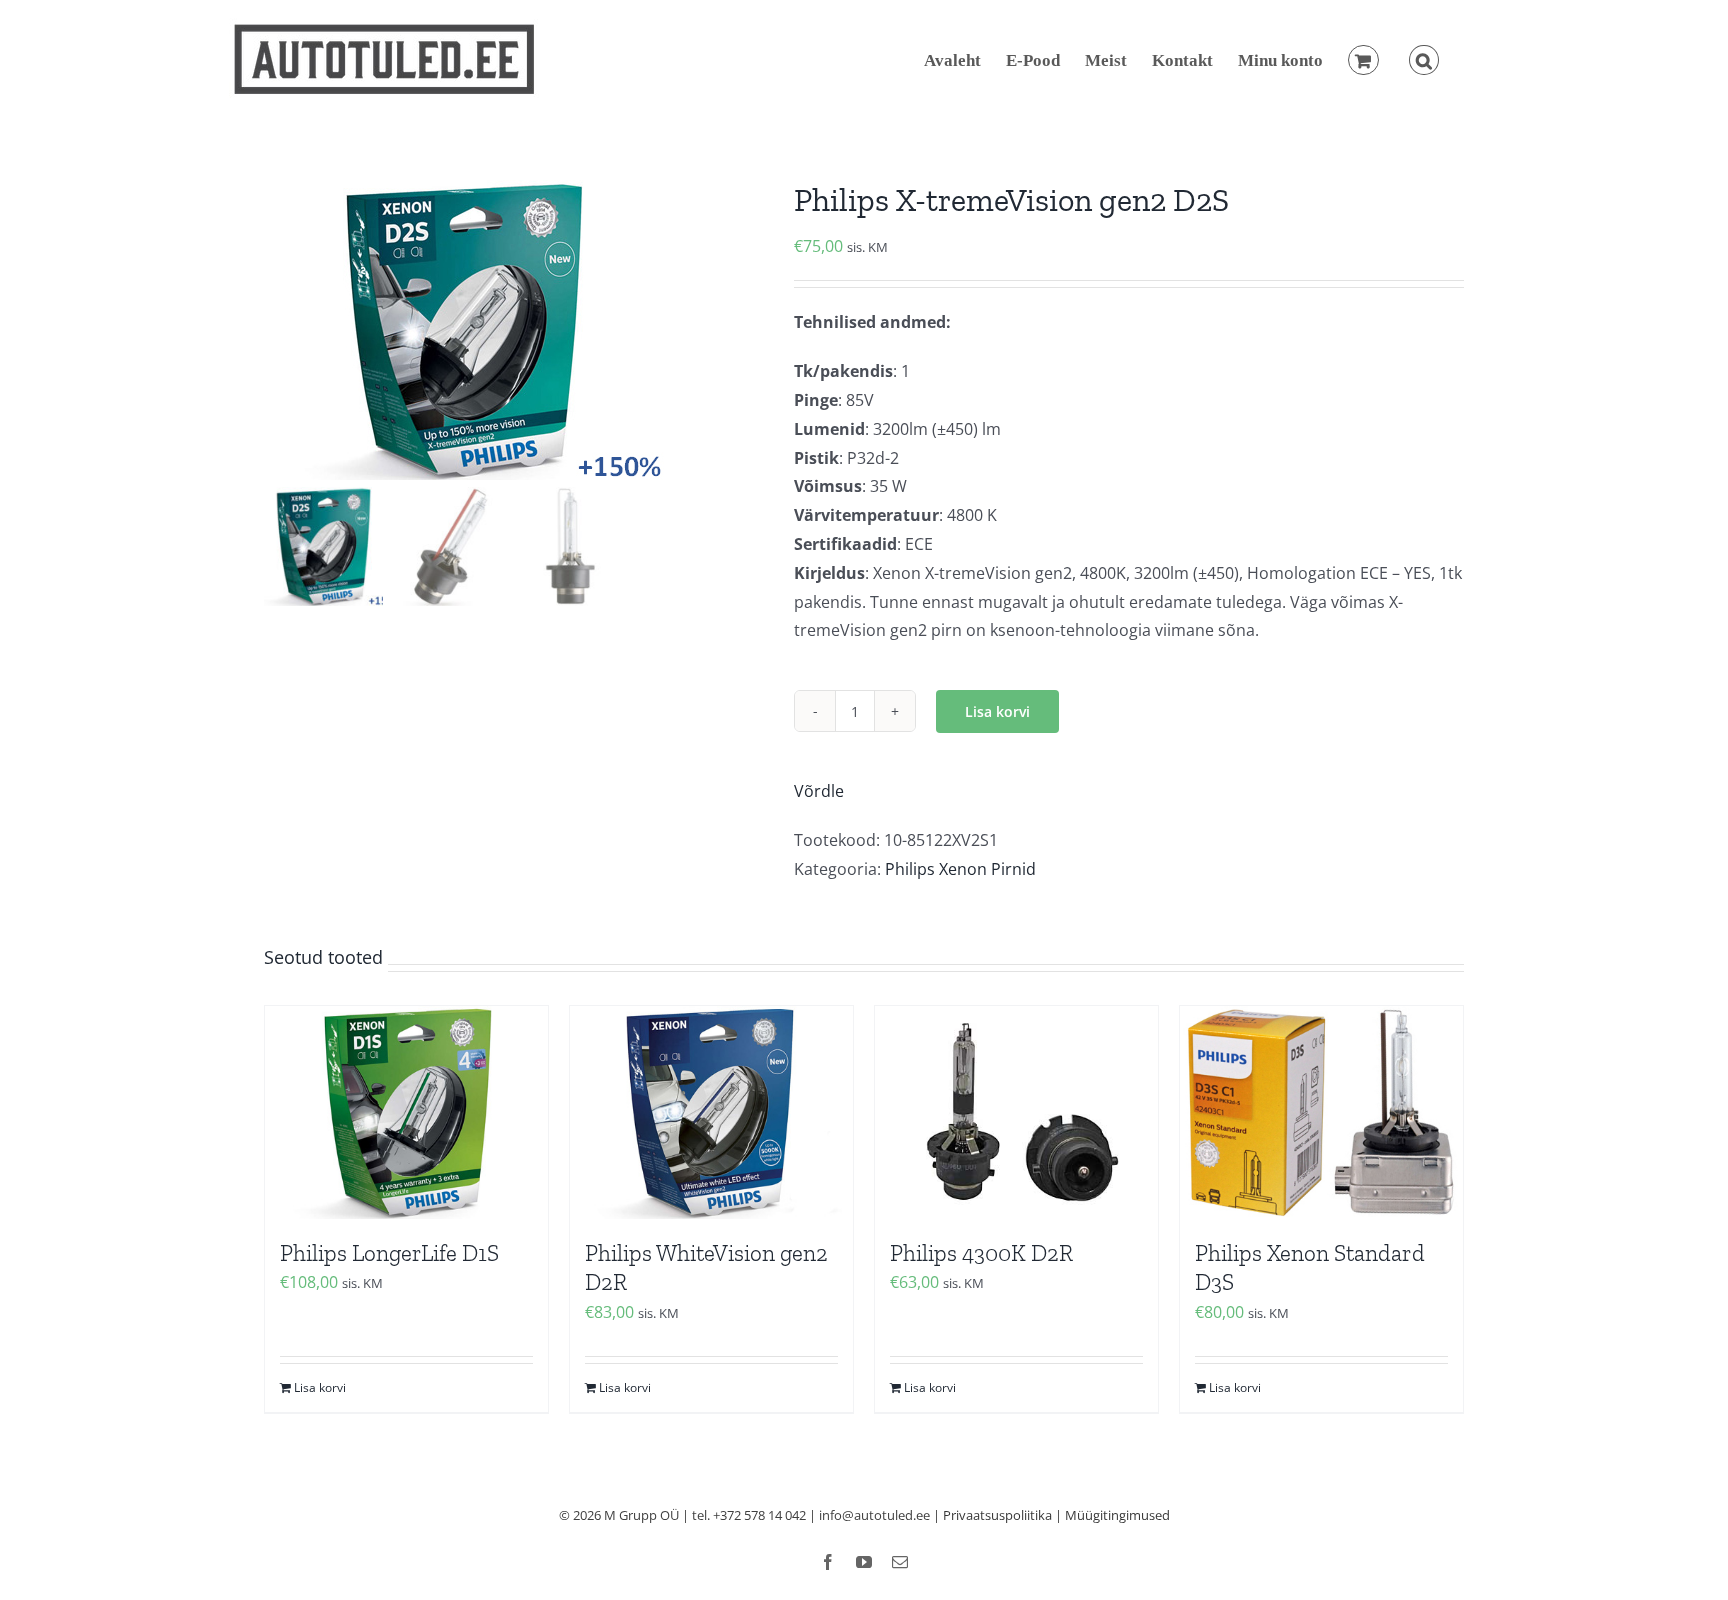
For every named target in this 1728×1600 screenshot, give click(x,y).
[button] (1424, 60)
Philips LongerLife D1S (389, 1253)
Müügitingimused (1117, 1515)
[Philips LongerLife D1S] (406, 1112)
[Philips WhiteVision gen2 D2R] (711, 1112)
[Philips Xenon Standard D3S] (1321, 1112)
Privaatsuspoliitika (997, 1515)
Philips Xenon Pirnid (960, 869)
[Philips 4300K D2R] (1016, 1112)
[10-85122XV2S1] (514, 330)
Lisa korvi (997, 711)
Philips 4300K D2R (981, 1253)
